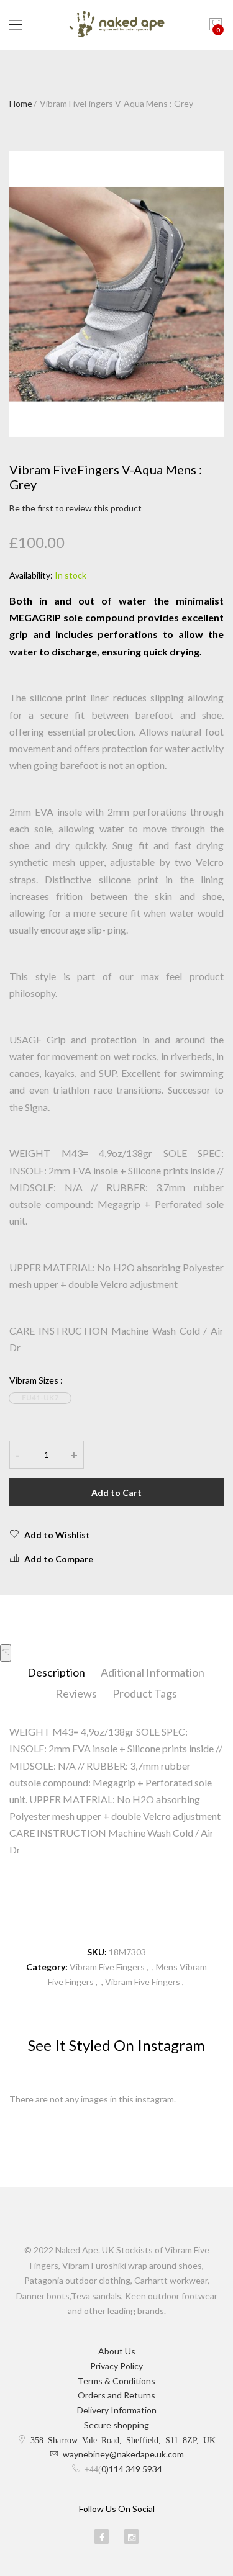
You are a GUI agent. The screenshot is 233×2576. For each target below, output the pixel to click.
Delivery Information (117, 2410)
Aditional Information (153, 1672)
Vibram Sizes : (36, 1380)
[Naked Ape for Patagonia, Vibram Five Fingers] (117, 25)
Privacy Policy (116, 2366)
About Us (117, 2351)
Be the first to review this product (75, 508)
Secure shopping (116, 2425)
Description (56, 1672)
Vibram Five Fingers (107, 1967)
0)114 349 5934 (132, 2469)
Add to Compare (59, 1559)
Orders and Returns (116, 2395)
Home (21, 103)
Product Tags (145, 1693)
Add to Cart (116, 1493)
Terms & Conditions (116, 2381)
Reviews (76, 1693)
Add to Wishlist (57, 1535)
